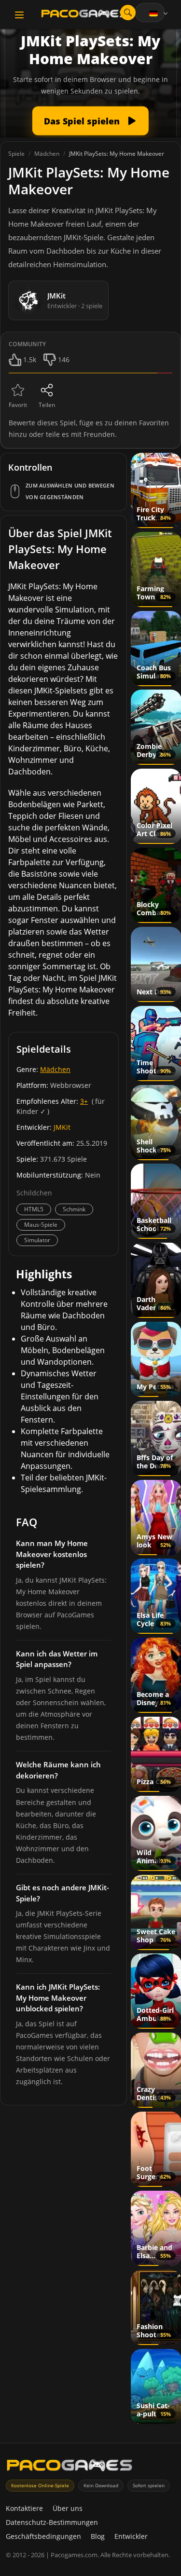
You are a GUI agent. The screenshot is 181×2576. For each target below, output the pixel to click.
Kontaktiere (24, 2508)
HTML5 (34, 1209)
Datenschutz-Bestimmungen (52, 2522)
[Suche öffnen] (128, 13)
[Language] (159, 14)
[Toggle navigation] (19, 15)
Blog (98, 2536)
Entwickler (131, 2536)
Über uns (68, 2508)
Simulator (37, 1240)
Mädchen (55, 1069)
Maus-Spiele (41, 1225)
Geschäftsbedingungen (43, 2536)
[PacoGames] (70, 2467)
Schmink (74, 1209)
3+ (84, 1101)
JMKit (62, 1127)
